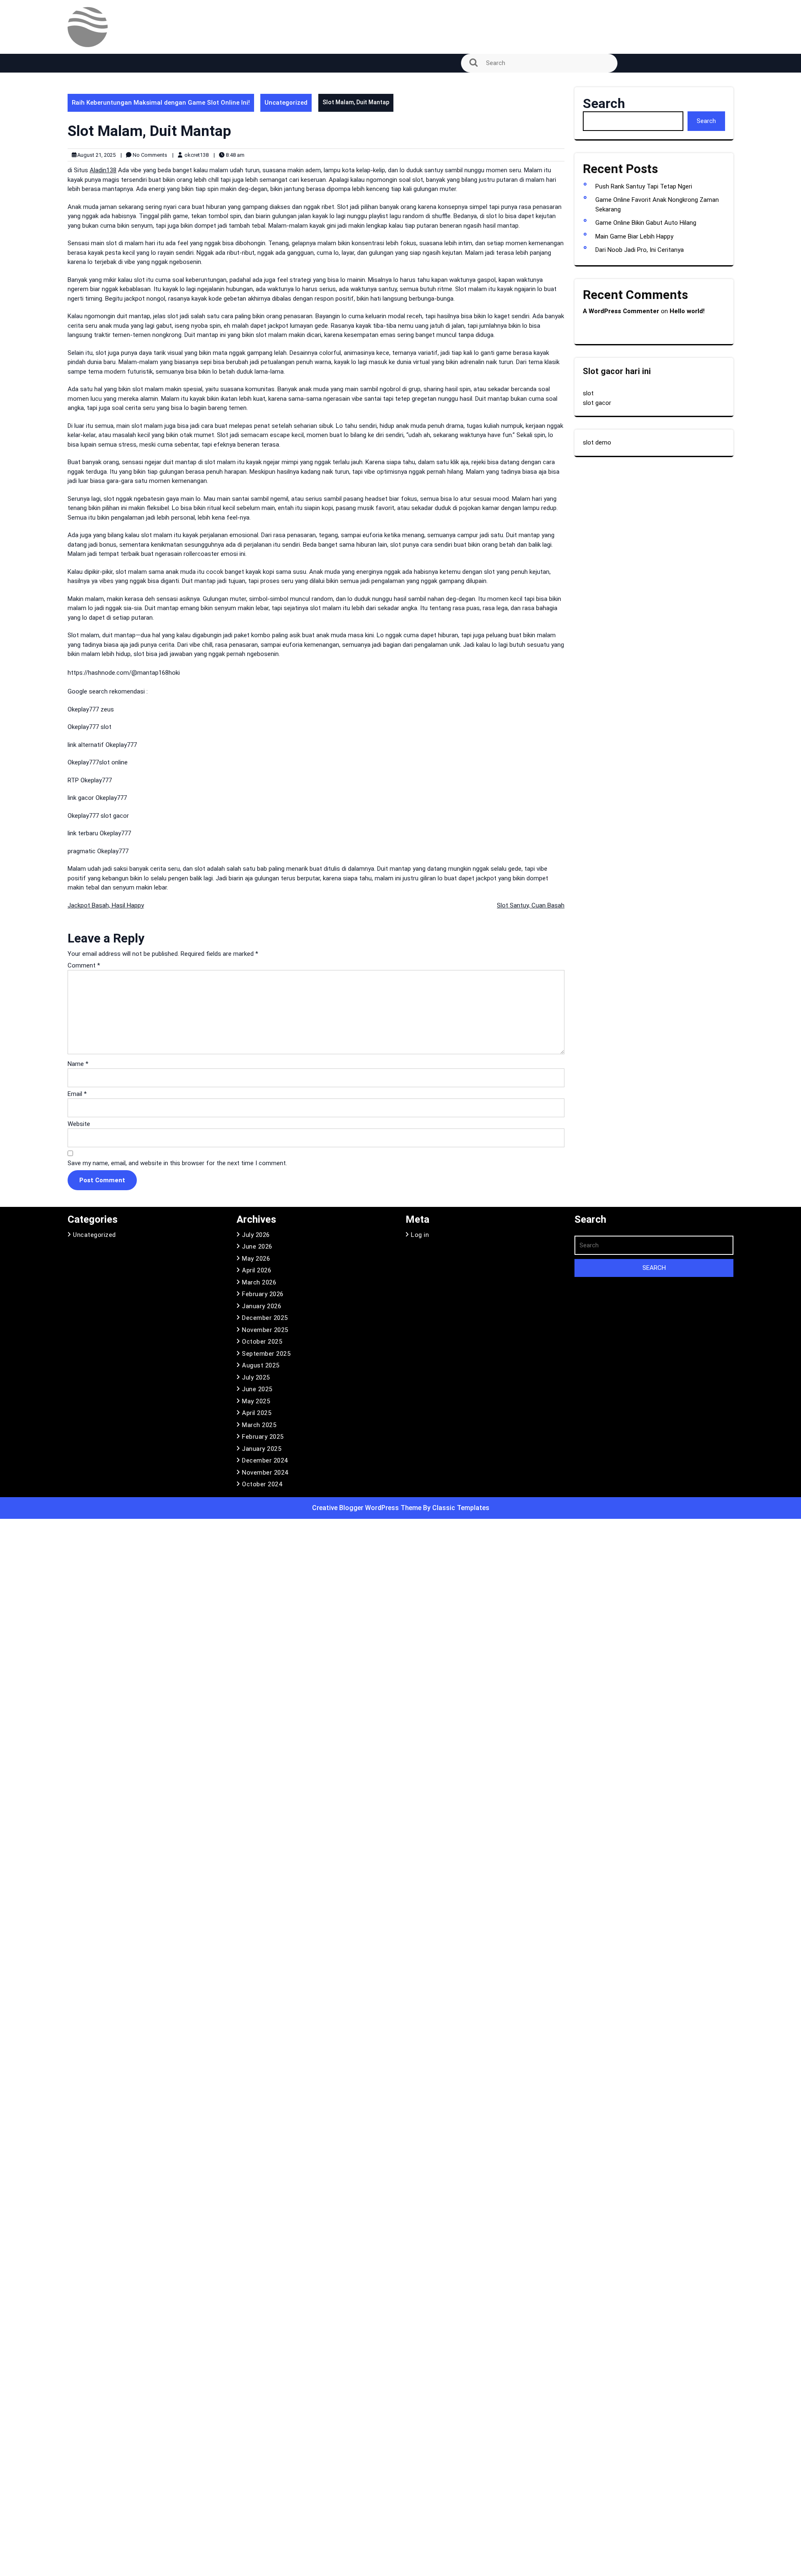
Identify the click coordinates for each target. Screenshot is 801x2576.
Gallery (82, 177)
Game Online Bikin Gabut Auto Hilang (646, 223)
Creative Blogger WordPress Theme (368, 1508)
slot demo (597, 442)
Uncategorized (286, 103)
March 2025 (259, 1425)
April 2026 (257, 1270)
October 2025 (262, 1342)
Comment (84, 965)
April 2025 (257, 1413)
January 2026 (262, 1306)
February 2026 (263, 1294)
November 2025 (265, 1330)
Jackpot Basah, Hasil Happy (106, 905)
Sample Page (92, 247)
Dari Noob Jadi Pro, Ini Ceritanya (640, 250)
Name (78, 1064)
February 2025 (263, 1437)
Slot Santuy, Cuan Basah (531, 905)
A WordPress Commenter (621, 311)
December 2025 (265, 1318)
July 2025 (256, 1377)
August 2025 (261, 1365)
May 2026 (256, 1259)
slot (588, 393)
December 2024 (265, 1460)
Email (77, 1094)
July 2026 (256, 1235)
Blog (78, 107)
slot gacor (597, 403)
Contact (84, 131)
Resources (88, 224)
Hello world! (687, 311)
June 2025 (257, 1389)
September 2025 (266, 1354)
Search (604, 103)
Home (81, 201)
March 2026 (259, 1282)
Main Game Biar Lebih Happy (634, 236)
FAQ (78, 154)
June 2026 (257, 1247)
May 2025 (256, 1401)
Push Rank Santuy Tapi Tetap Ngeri (644, 186)
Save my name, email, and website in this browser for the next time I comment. (177, 1163)
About (81, 84)
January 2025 (262, 1449)
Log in (420, 1235)
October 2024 (262, 1484)
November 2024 (265, 1473)
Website (79, 1124)
